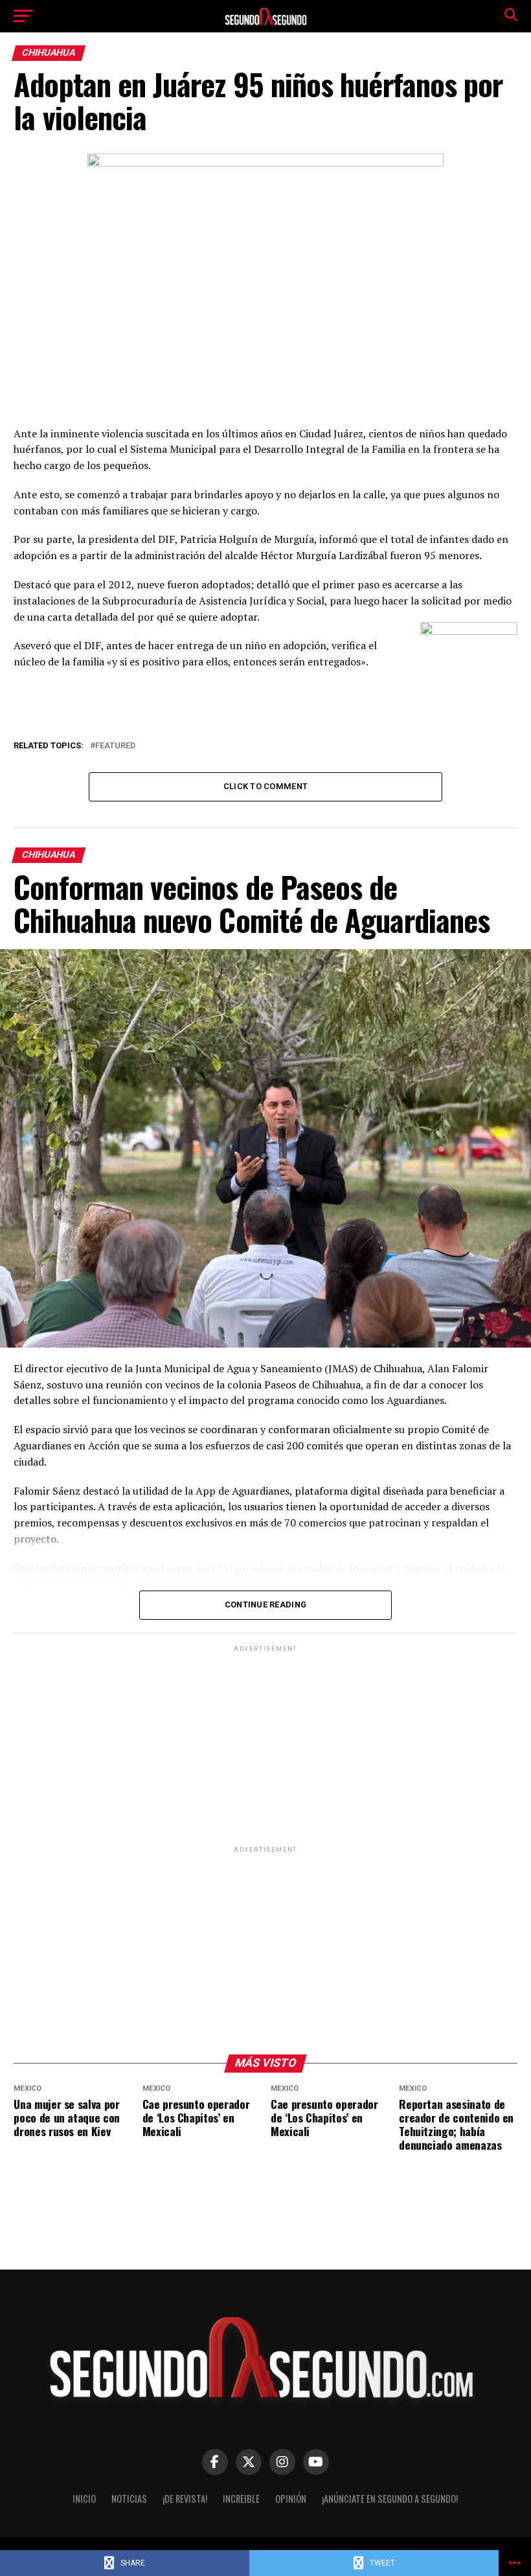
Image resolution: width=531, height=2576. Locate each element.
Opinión (291, 2499)
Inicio (84, 2499)
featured (115, 746)
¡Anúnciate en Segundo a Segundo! (390, 2499)
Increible (241, 2499)
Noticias (129, 2499)
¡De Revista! (185, 2499)
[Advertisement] (265, 1745)
